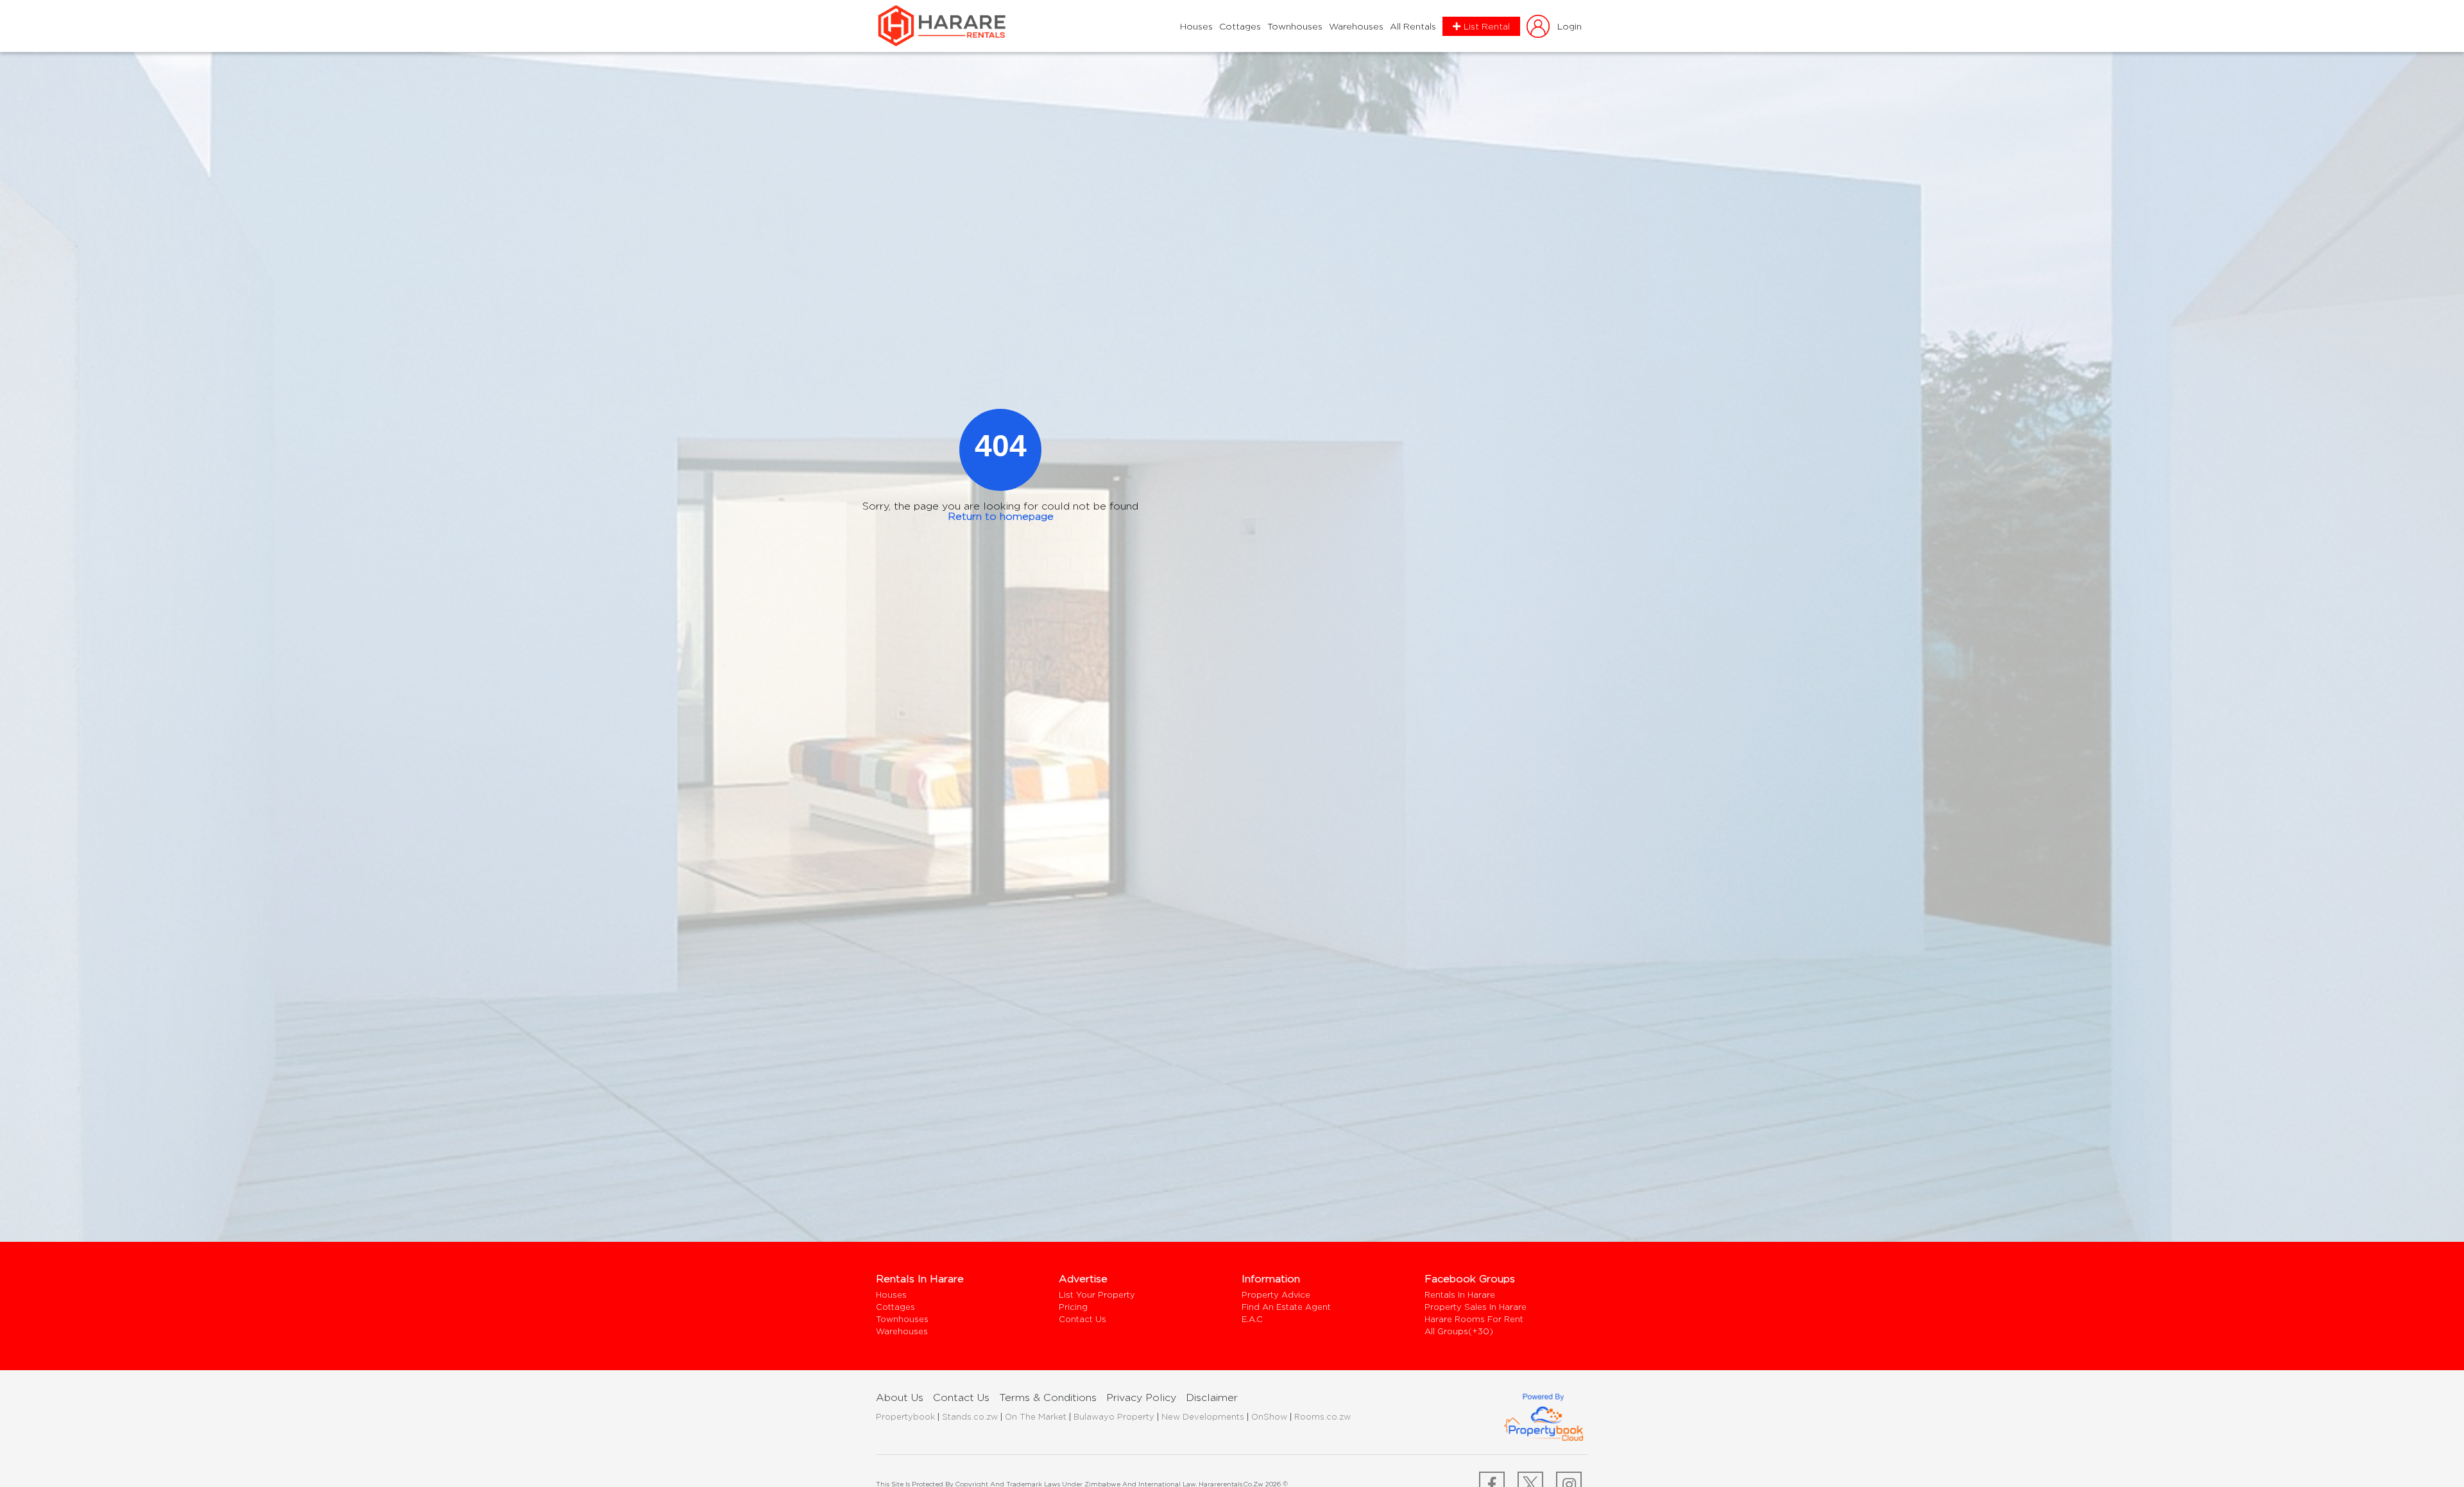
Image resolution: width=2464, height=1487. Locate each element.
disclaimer (1212, 1397)
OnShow (1269, 1416)
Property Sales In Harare (1476, 1307)
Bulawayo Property (1114, 1416)
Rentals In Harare (1460, 1295)
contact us (961, 1397)
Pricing (1073, 1307)
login (1570, 26)
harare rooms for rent (1474, 1319)
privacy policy (1141, 1397)
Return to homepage (1001, 516)
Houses (1196, 26)
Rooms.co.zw (1322, 1416)
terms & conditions (1048, 1397)
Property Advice (1276, 1295)
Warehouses (1356, 26)
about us (900, 1397)
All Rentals (1413, 26)
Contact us (1082, 1319)
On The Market (1036, 1416)
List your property (1097, 1295)
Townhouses (1295, 26)
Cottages (1240, 26)
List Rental (1487, 26)
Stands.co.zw (970, 1416)
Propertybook (905, 1416)
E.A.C (1252, 1319)
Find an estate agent (1286, 1307)
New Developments (1203, 1416)
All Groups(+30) (1459, 1331)
